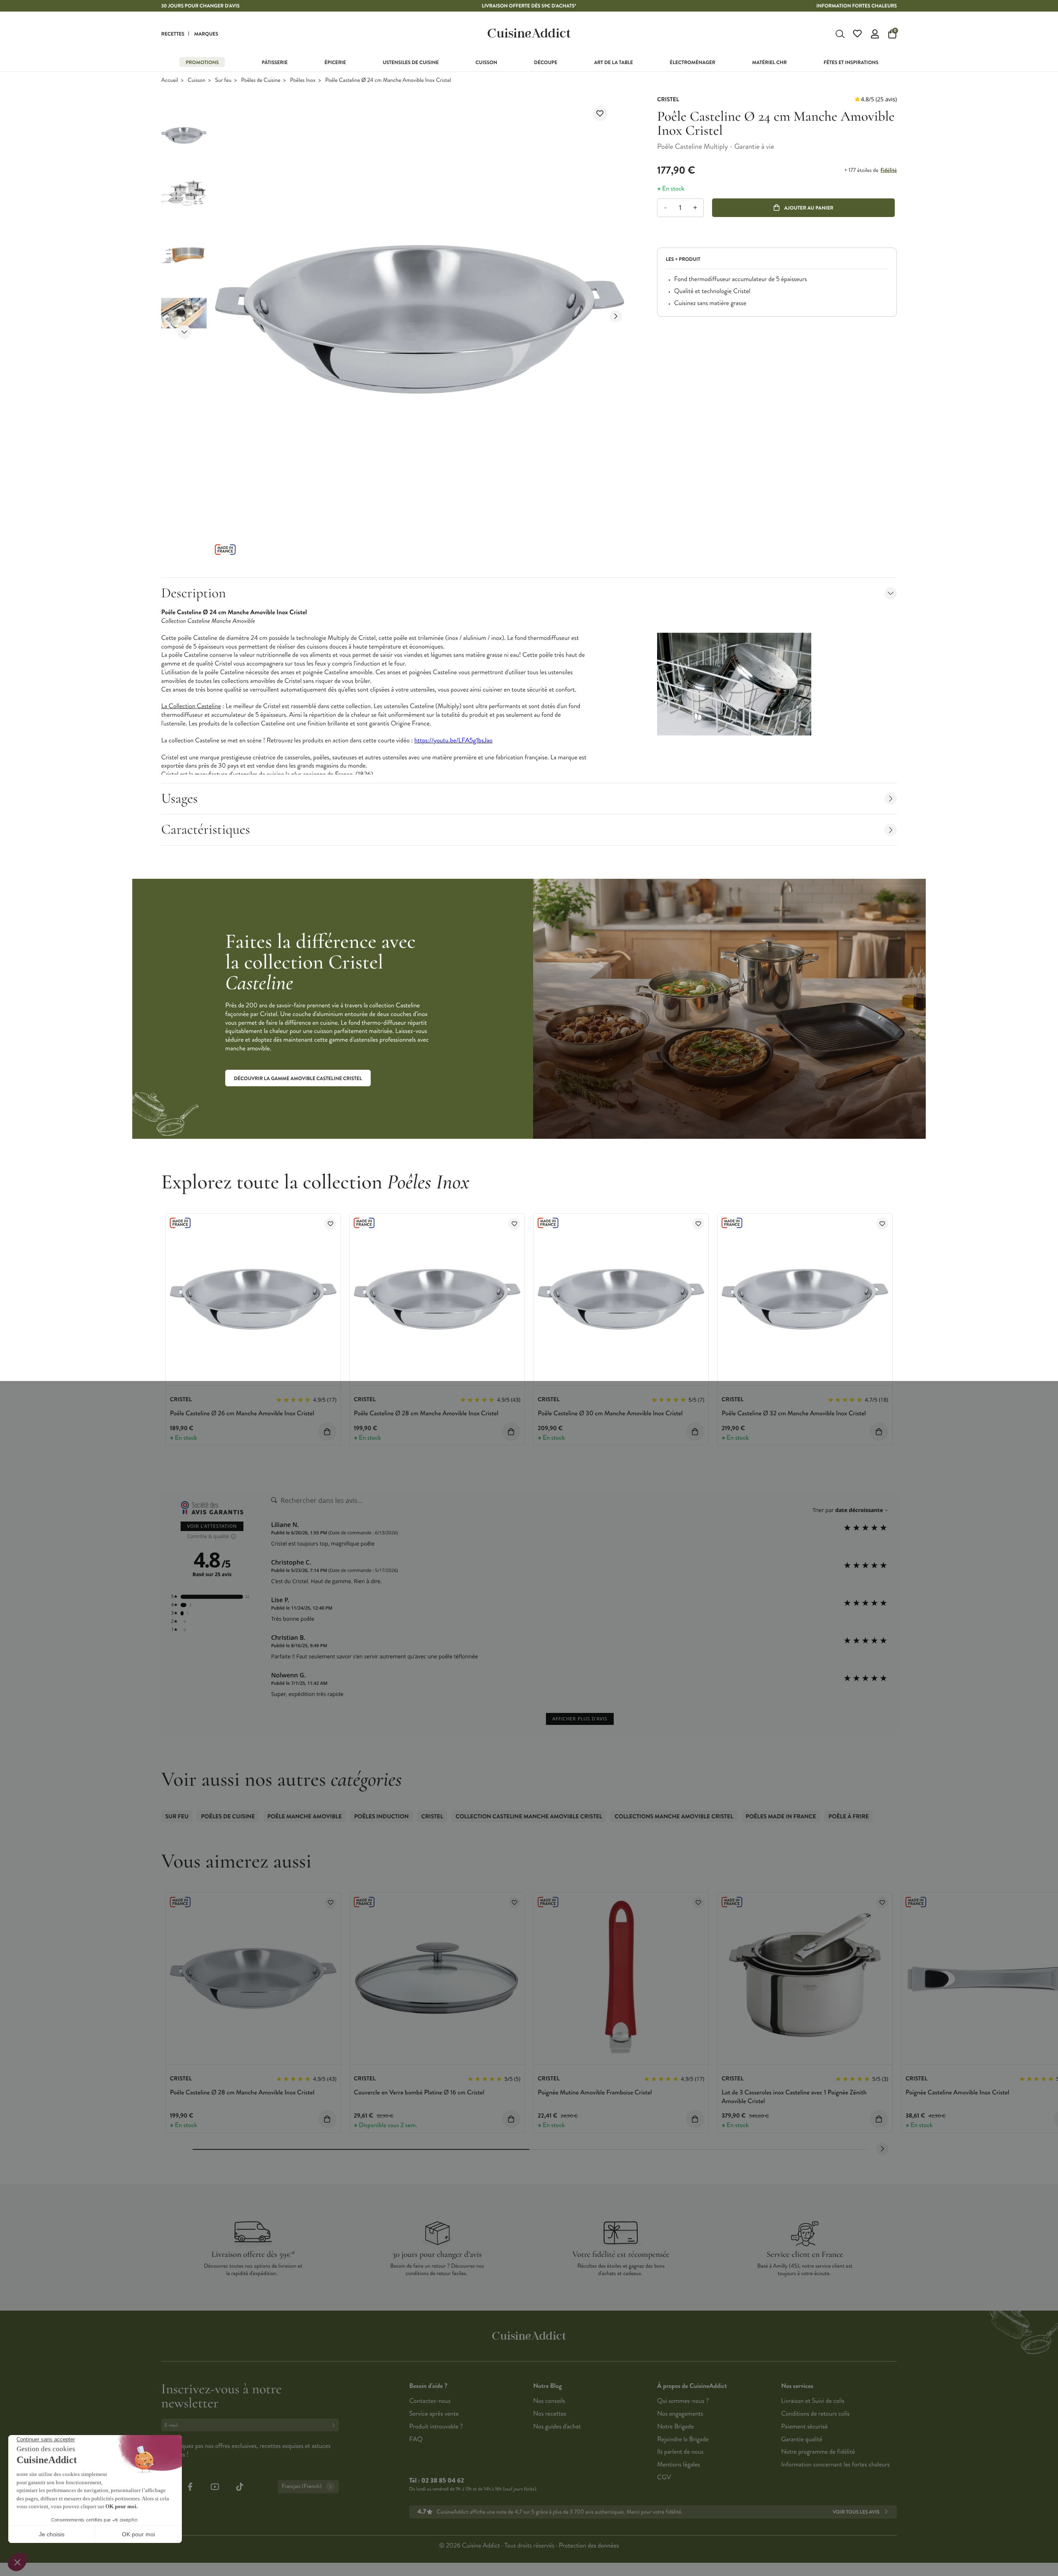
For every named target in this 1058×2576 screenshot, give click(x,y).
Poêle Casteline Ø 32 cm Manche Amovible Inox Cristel (794, 1413)
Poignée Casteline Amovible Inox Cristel (957, 2093)
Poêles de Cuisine (261, 80)
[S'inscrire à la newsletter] (335, 2425)
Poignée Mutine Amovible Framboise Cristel (595, 2093)
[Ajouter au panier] (327, 1432)
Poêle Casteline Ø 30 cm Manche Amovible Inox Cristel (610, 1413)
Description (193, 593)
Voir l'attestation (212, 1526)
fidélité (888, 170)
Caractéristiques (206, 829)
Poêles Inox (303, 80)
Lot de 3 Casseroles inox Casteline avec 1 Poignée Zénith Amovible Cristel (794, 2097)
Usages (180, 798)
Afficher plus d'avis (580, 1719)
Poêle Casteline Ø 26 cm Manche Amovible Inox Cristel (242, 1413)
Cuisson (197, 80)
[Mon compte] (875, 34)
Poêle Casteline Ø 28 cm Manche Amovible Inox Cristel (426, 1413)
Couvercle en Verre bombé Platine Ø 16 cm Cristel (419, 2093)
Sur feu (223, 80)
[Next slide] (184, 332)
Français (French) (302, 2487)
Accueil (170, 80)
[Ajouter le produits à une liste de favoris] (330, 1224)
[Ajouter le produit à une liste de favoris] (600, 114)
